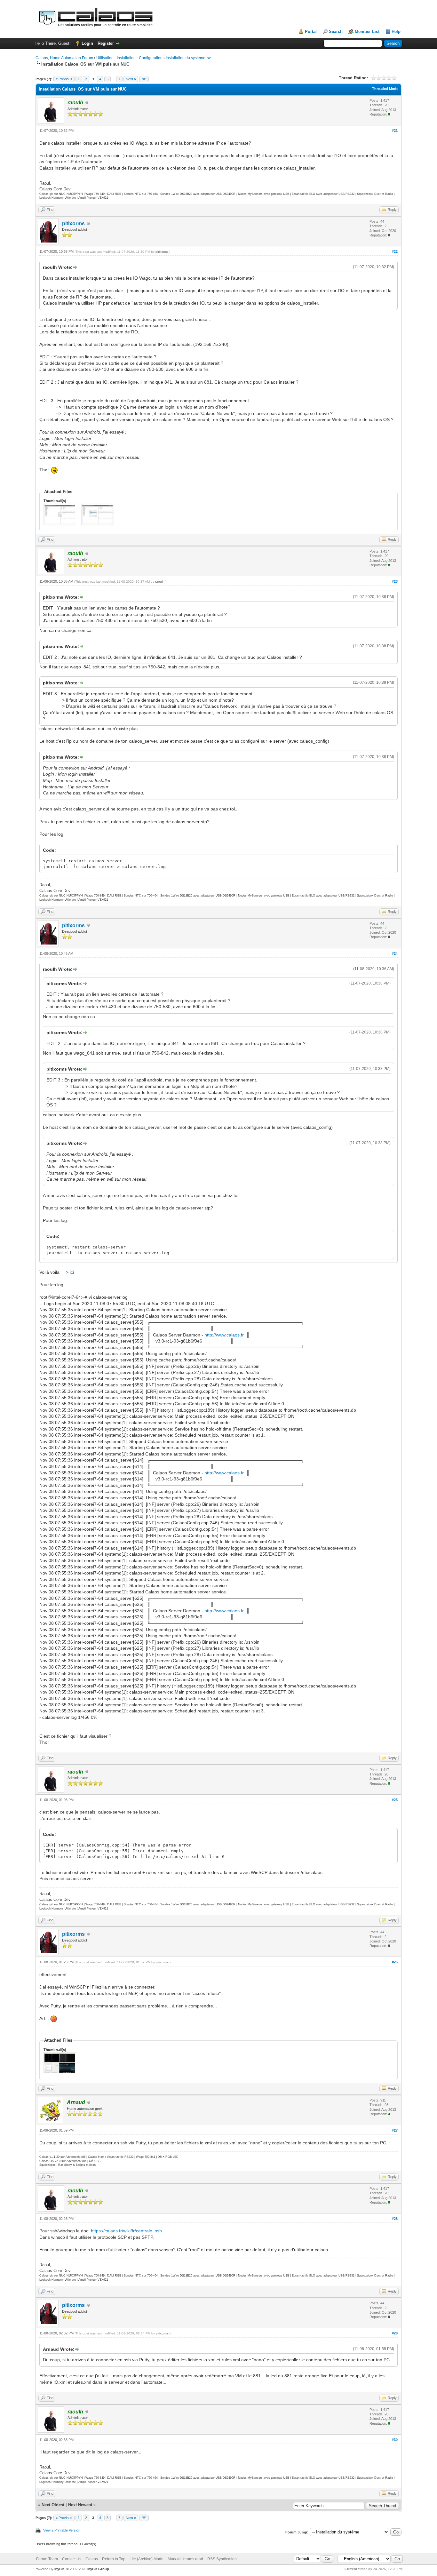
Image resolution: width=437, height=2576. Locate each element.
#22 (395, 251)
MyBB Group (98, 2569)
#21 (395, 131)
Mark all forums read (185, 2559)
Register (106, 43)
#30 (395, 2440)
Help (396, 32)
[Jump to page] (144, 79)
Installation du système (186, 58)
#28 (395, 2219)
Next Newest (80, 2505)
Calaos (92, 2559)
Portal (311, 32)
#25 (395, 1800)
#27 (395, 2130)
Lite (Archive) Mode (147, 2559)
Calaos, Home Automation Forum (64, 58)
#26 (395, 1962)
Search (336, 32)
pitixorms (73, 223)
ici (72, 1272)
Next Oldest (53, 2505)
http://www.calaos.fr (224, 1335)
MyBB (59, 2569)
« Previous (64, 79)
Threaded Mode (385, 89)
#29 (395, 2333)
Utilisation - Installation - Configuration (129, 58)
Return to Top (114, 2559)
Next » (131, 79)
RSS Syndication (222, 2559)
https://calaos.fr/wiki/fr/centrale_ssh (126, 2231)
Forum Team (47, 2559)
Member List (367, 32)
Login (87, 43)
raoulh (160, 582)
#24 (395, 953)
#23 (395, 581)
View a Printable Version (62, 2530)
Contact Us (72, 2559)
